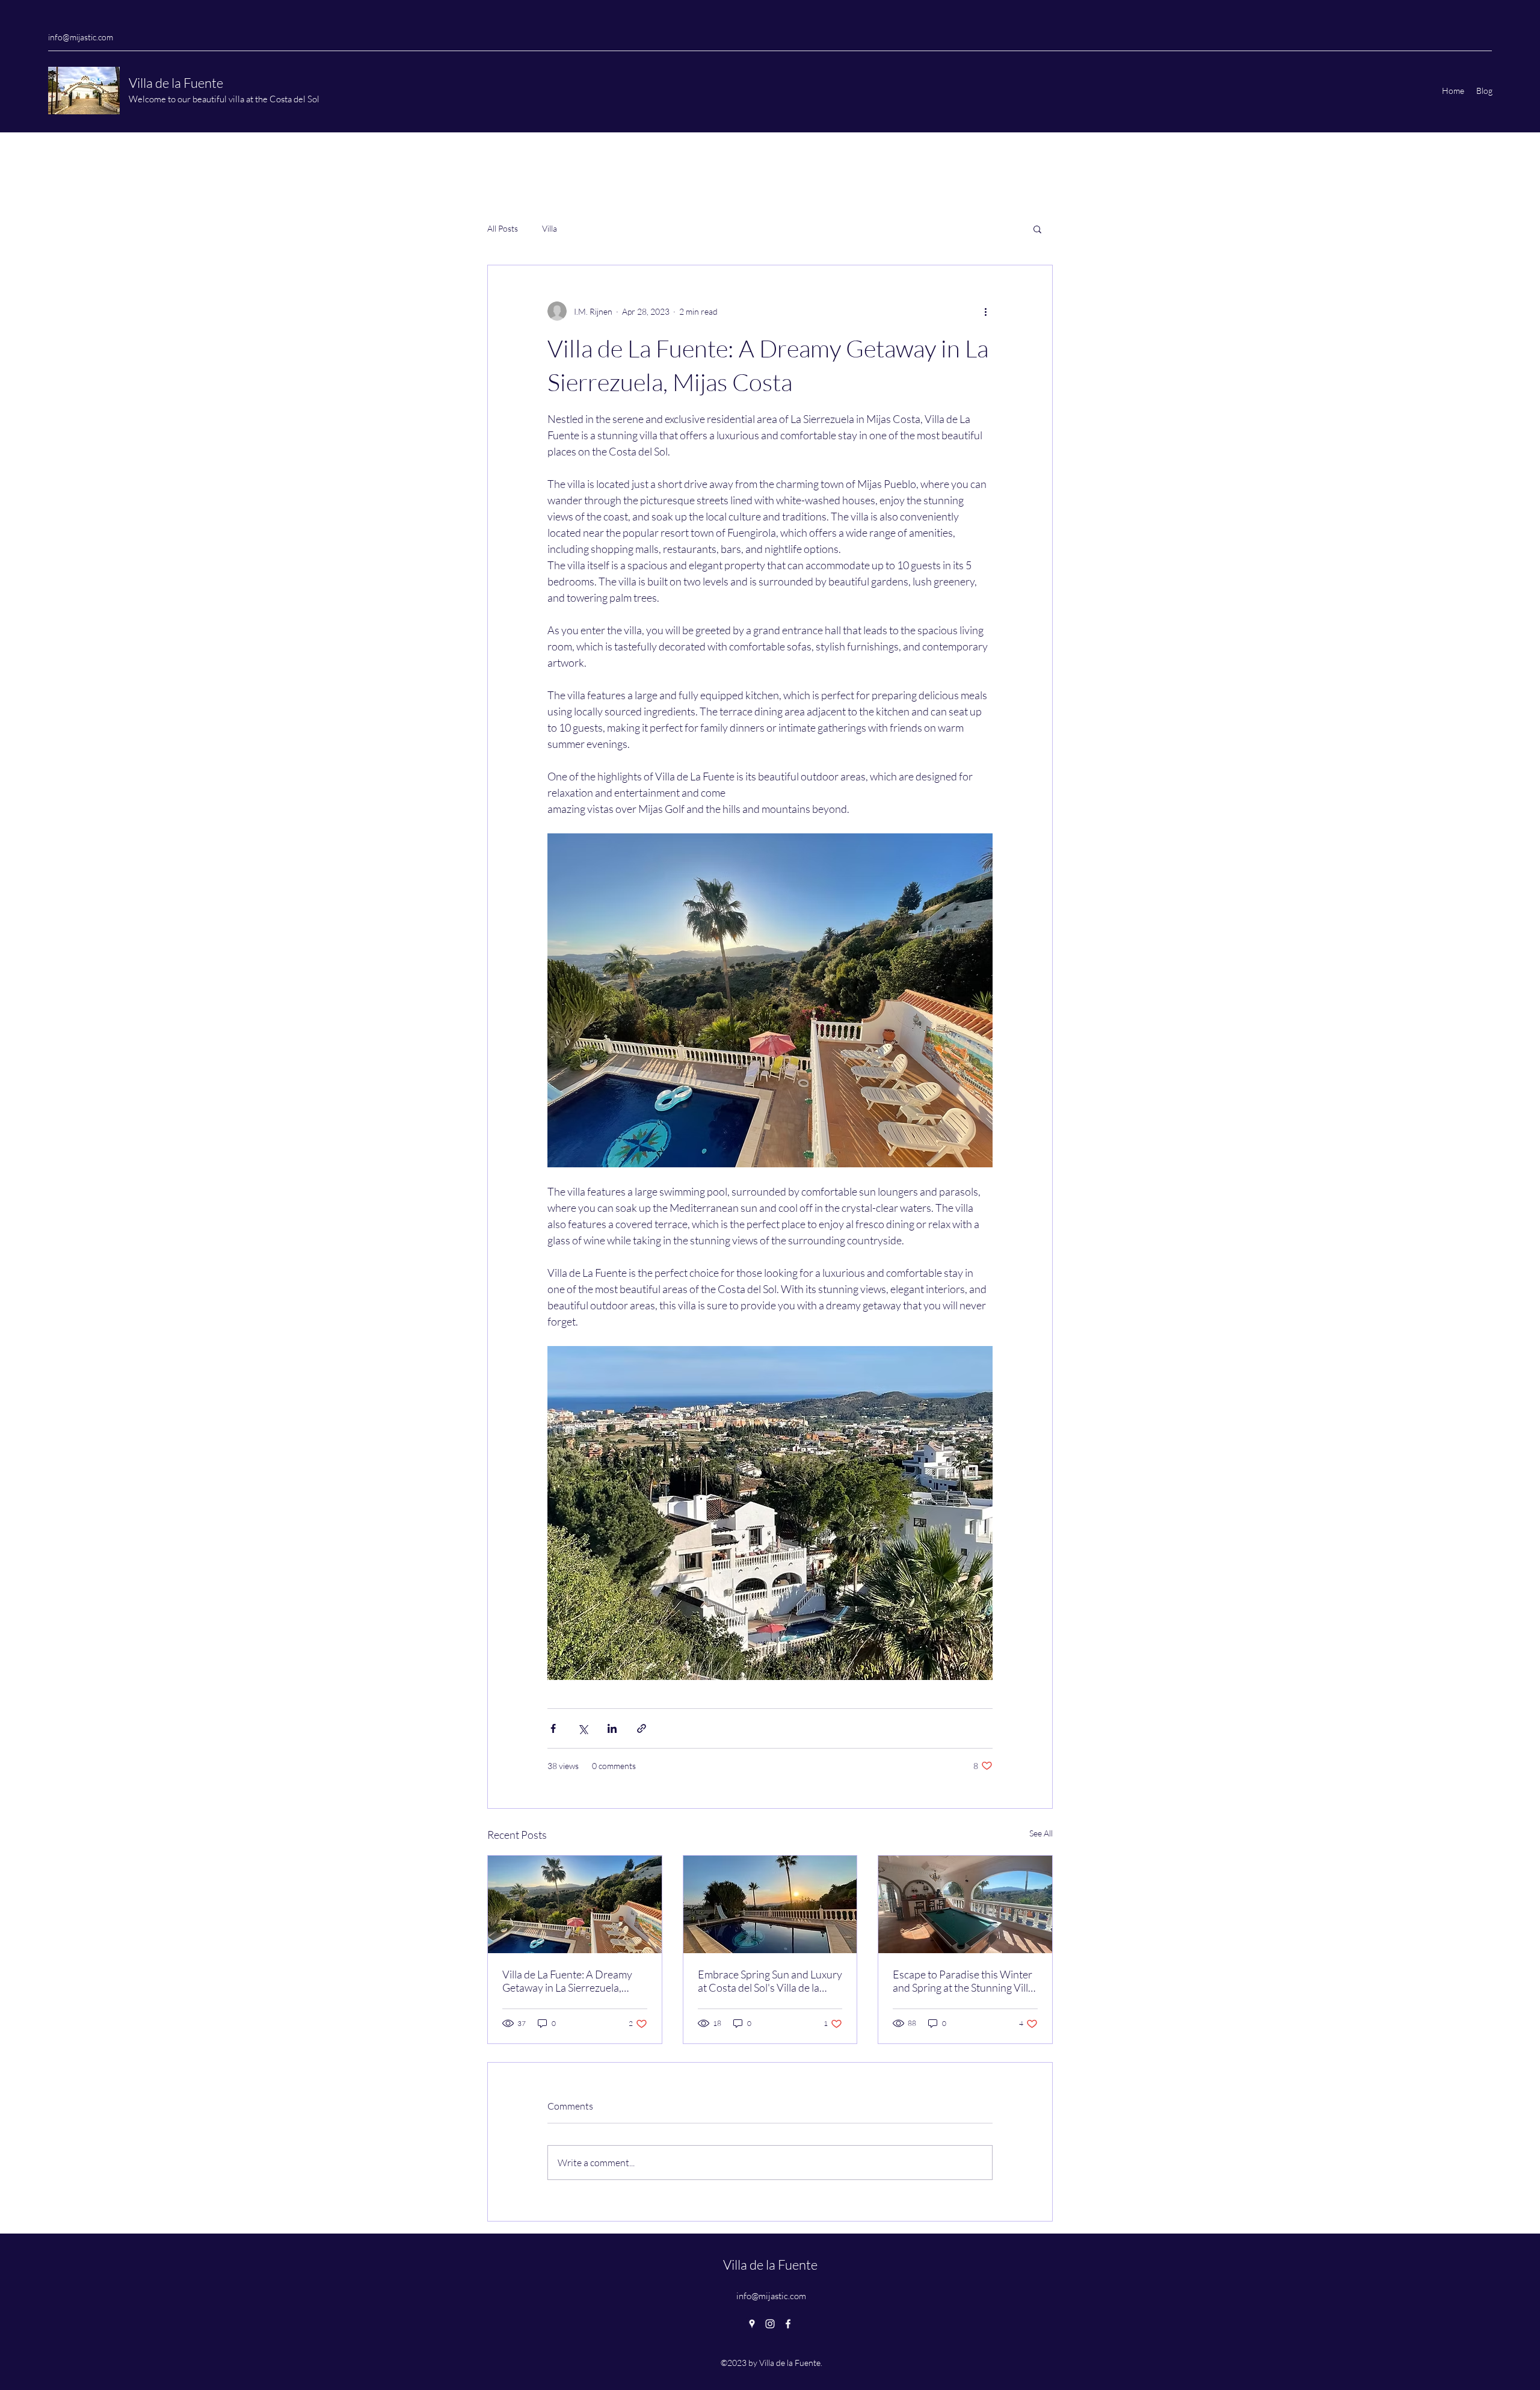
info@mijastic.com (81, 37)
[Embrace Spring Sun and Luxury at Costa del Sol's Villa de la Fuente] (770, 1904)
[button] (1037, 229)
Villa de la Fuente (177, 83)
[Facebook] (788, 2324)
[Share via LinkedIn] (612, 1728)
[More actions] (985, 311)
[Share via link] (642, 1728)
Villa (550, 228)
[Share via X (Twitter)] (583, 1728)
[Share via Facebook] (553, 1728)
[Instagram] (770, 2324)
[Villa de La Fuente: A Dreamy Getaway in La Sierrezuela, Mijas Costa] (575, 1904)
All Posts (503, 228)
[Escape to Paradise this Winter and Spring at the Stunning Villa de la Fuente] (965, 1904)
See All (1041, 1833)
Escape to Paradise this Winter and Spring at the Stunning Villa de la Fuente (963, 1981)
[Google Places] (752, 2324)
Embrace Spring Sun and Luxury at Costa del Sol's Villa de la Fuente (770, 1981)
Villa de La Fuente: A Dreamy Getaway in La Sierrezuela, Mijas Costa (567, 1981)
